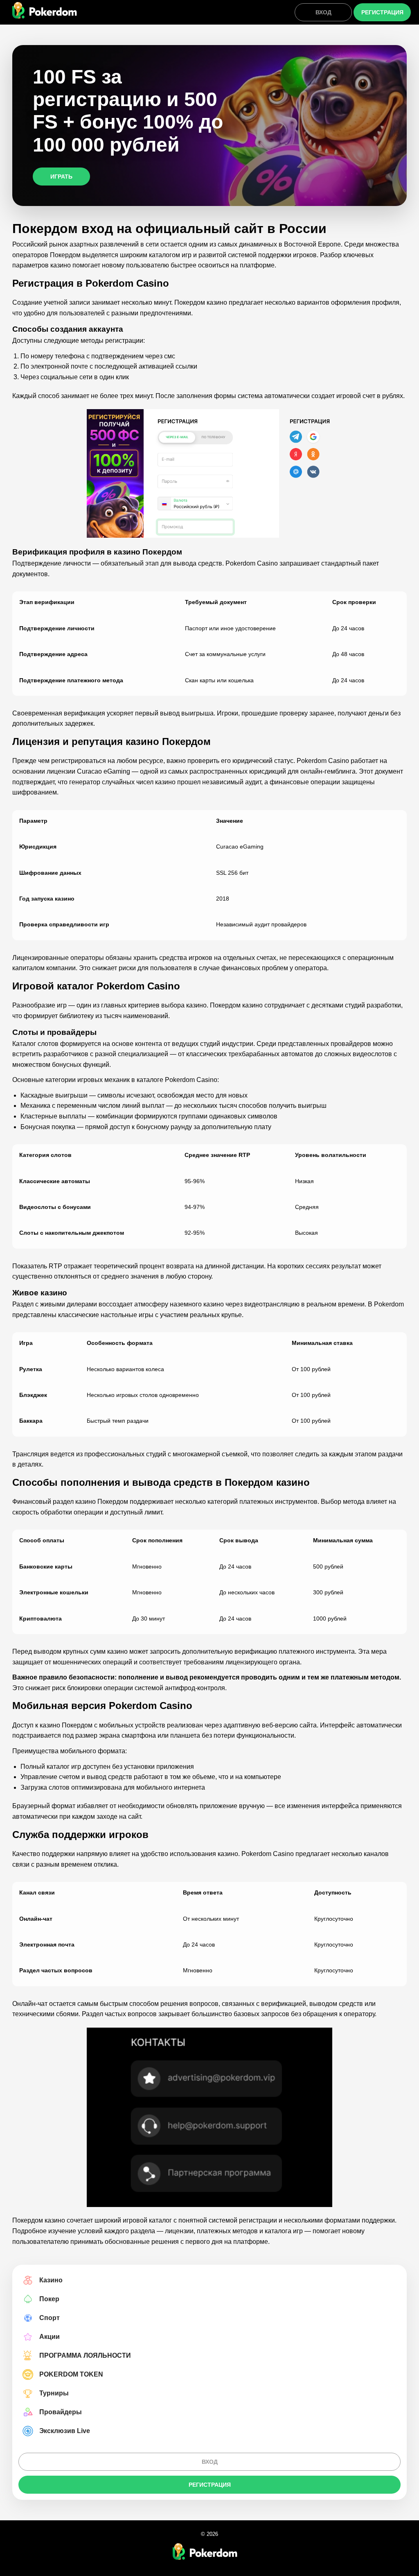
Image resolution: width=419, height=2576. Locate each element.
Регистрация (382, 12)
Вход (323, 12)
